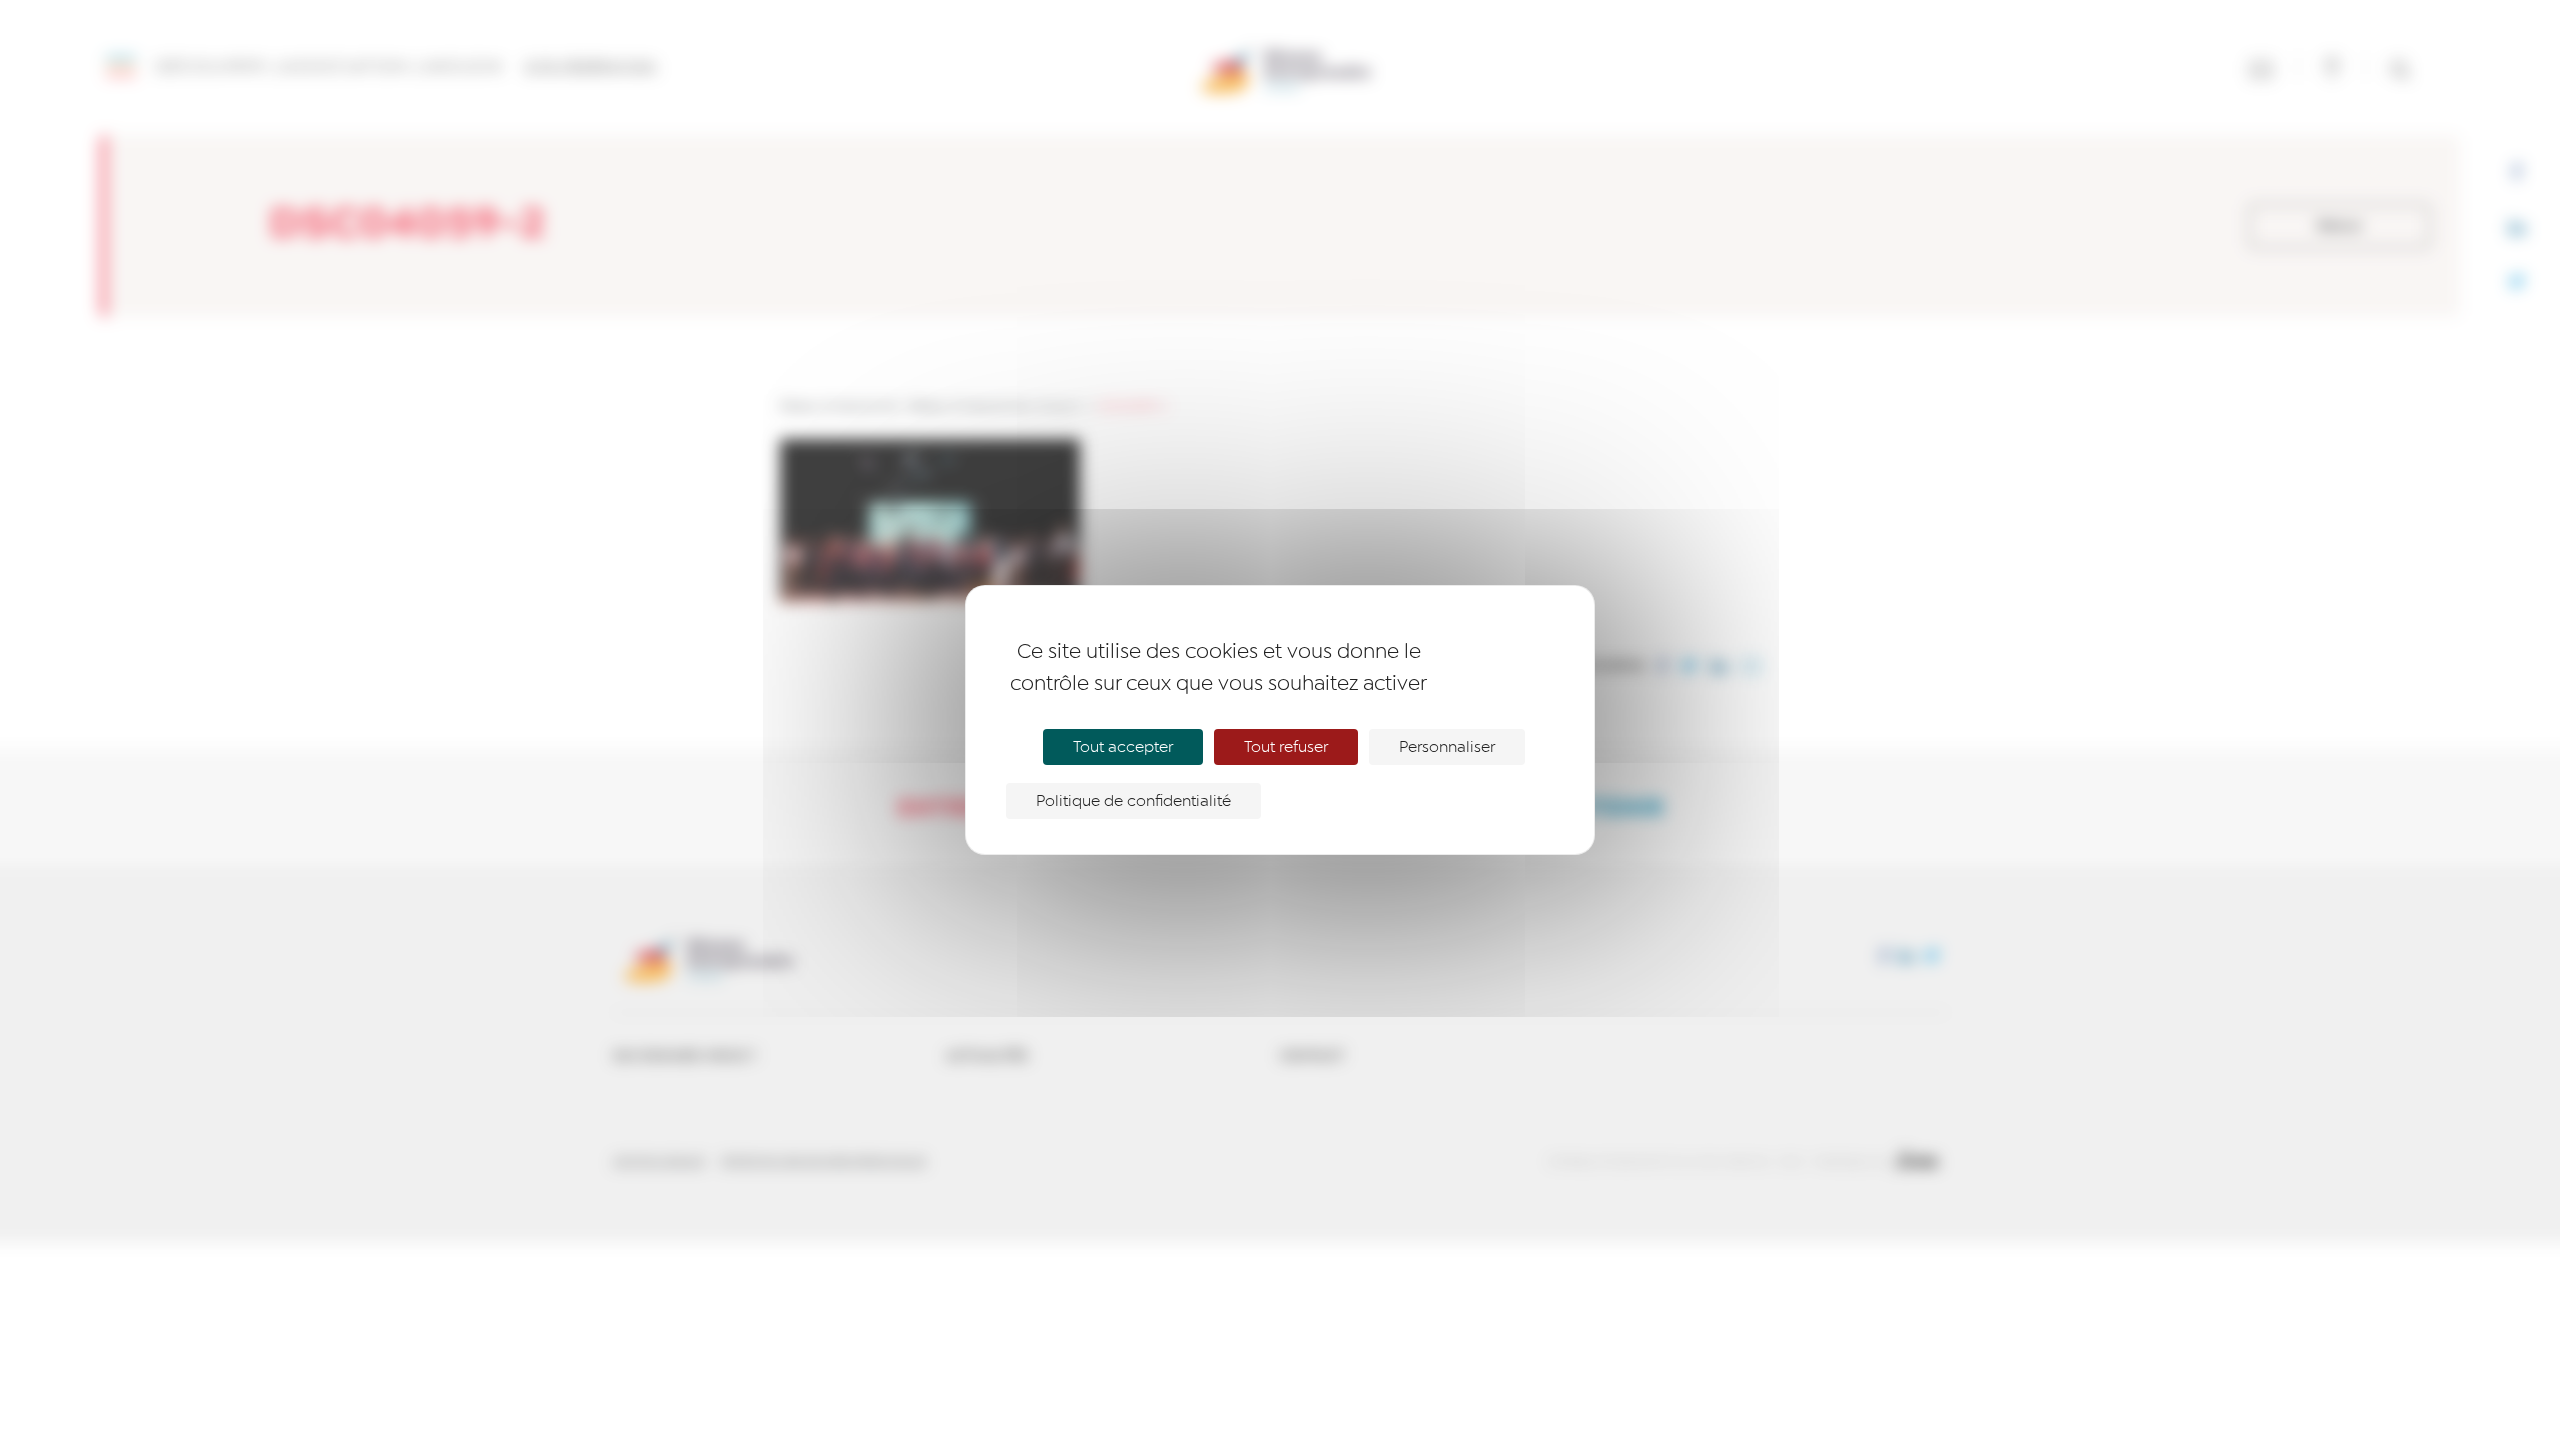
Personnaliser (1447, 747)
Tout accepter (1123, 747)
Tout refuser (1286, 747)
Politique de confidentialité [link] (1133, 801)
